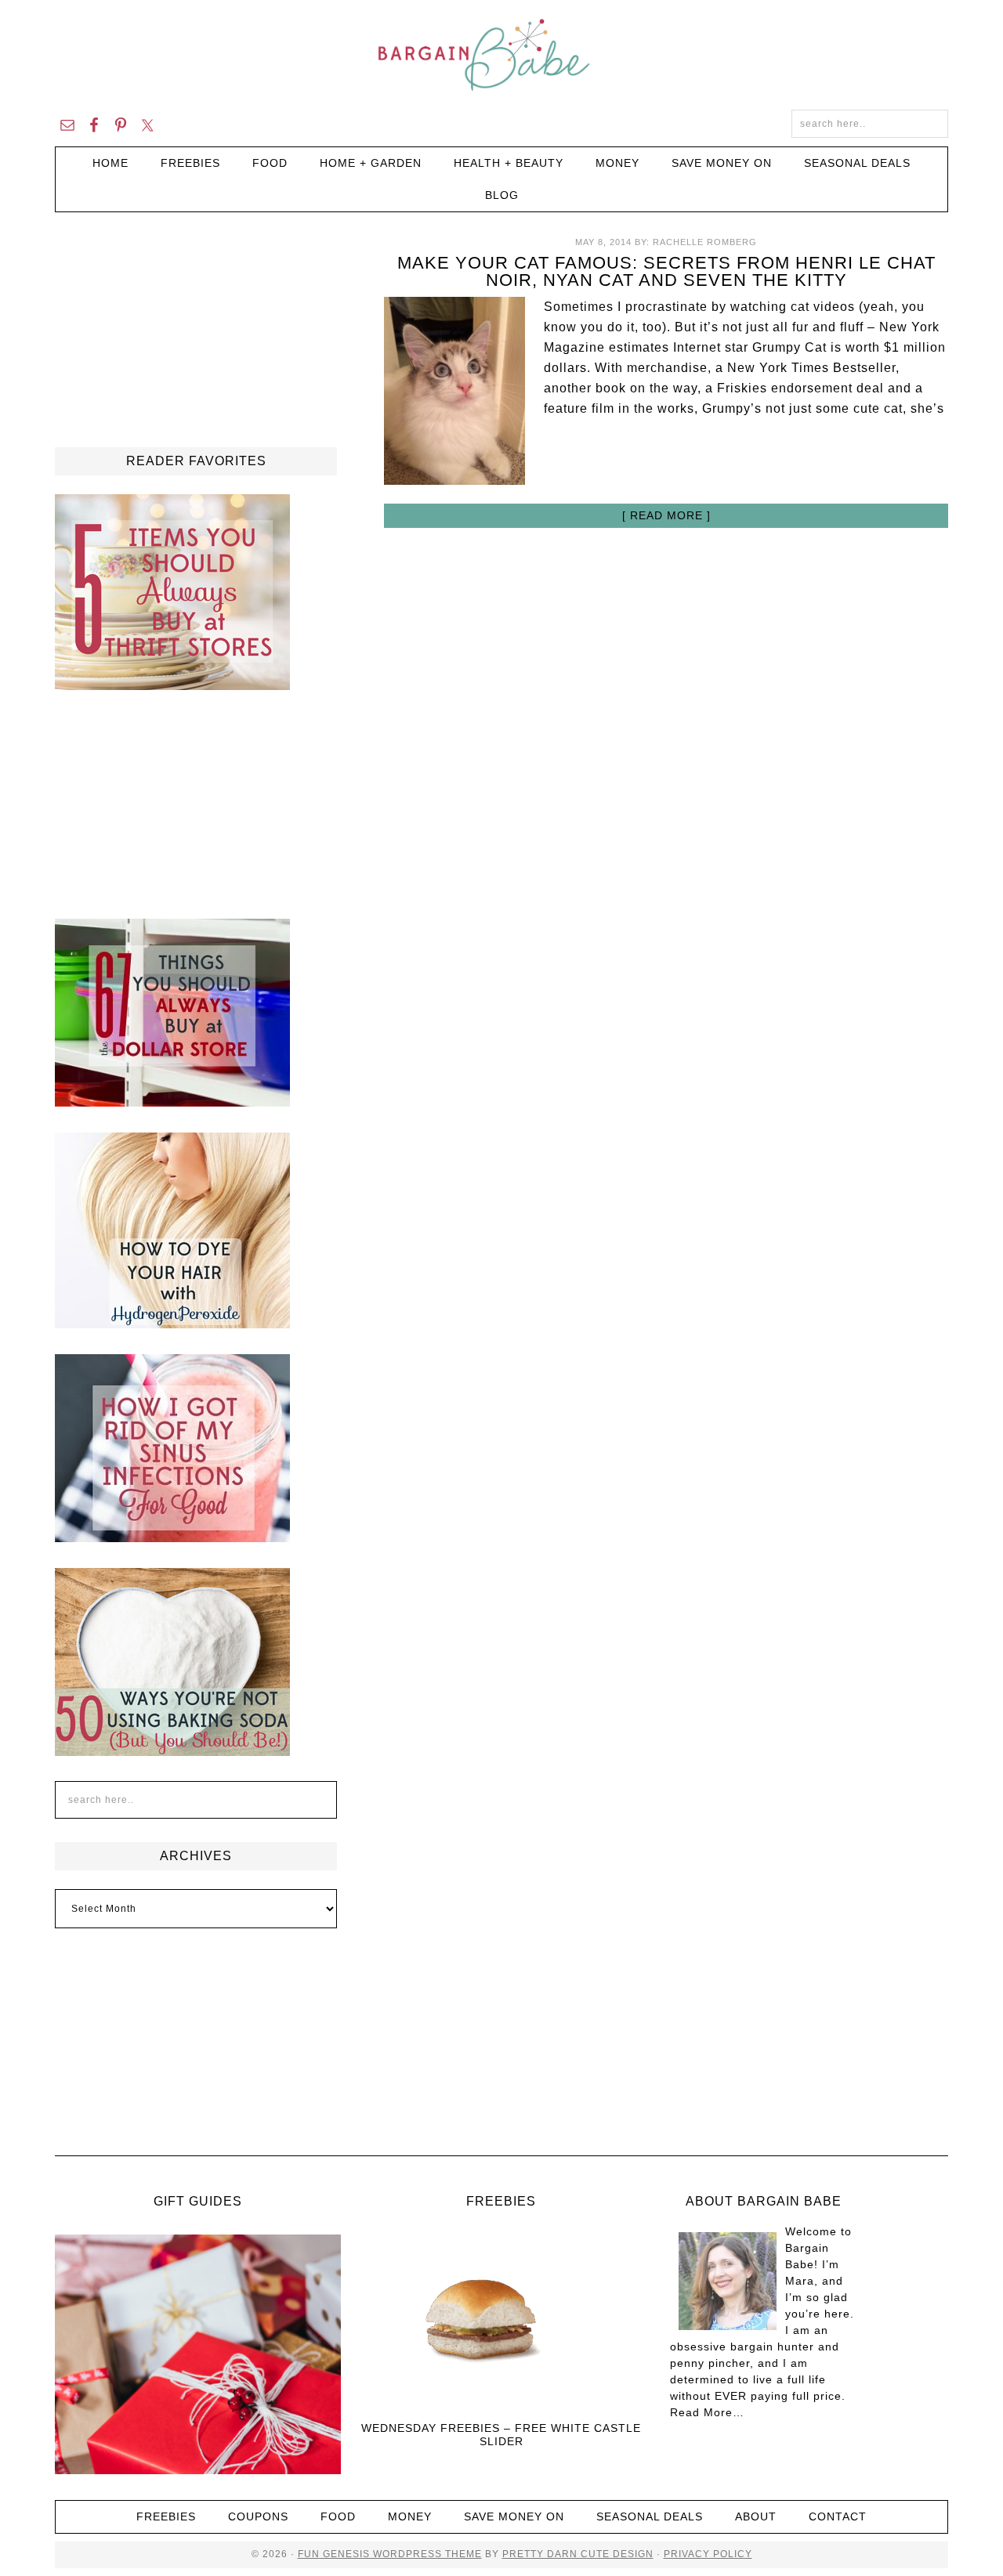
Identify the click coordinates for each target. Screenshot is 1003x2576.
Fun (309, 2554)
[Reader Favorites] (172, 683)
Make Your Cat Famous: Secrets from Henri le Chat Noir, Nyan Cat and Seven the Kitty (666, 271)
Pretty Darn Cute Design (578, 2554)
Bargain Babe (501, 55)
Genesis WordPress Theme (401, 2554)
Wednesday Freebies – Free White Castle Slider (501, 2435)
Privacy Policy (708, 2554)
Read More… (707, 2412)
